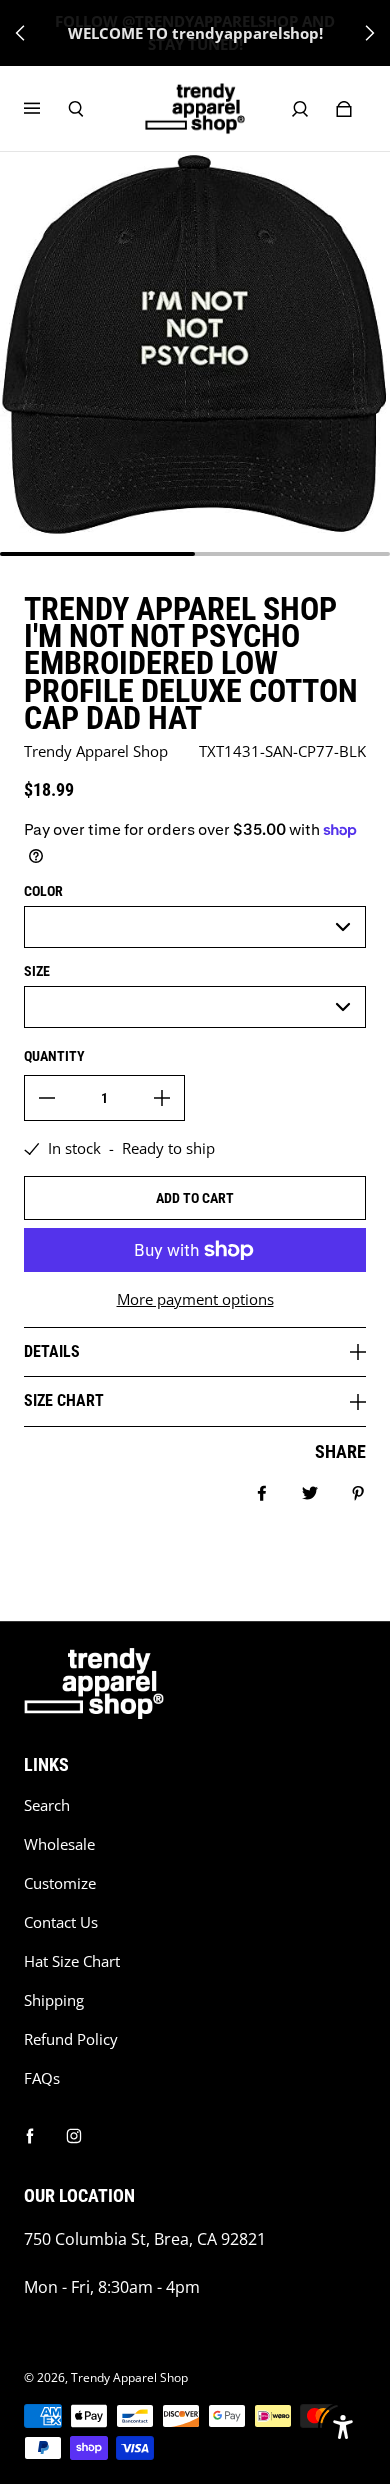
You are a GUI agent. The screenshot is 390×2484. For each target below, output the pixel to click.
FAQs (42, 2078)
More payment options (195, 1299)
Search (47, 1805)
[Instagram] (74, 2136)
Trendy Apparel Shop (129, 2377)
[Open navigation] (46, 109)
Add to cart (195, 1198)
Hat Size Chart (72, 1961)
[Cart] (344, 109)
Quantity (54, 1056)
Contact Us (61, 1922)
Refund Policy (71, 2039)
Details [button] (52, 1351)
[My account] (300, 109)
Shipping (54, 2000)
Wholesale (59, 1844)
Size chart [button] (64, 1400)
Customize (60, 1883)
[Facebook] (30, 2136)
